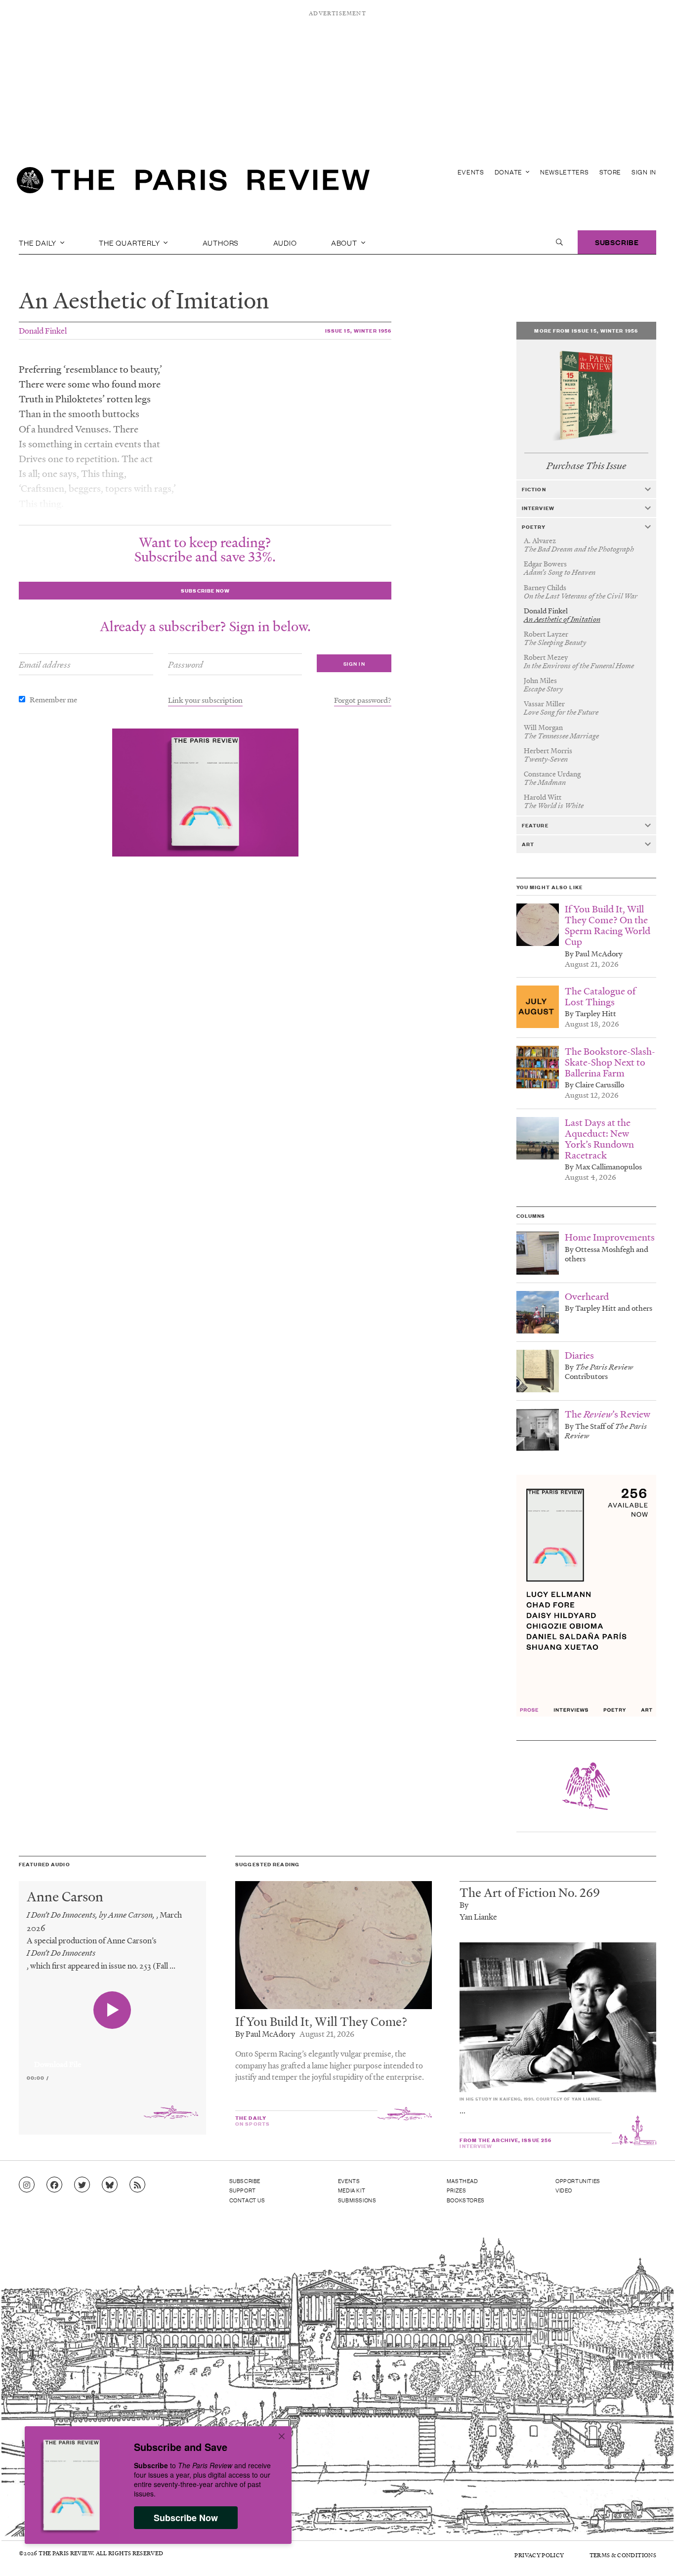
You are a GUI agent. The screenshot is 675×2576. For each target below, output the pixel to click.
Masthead (463, 2181)
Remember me (53, 699)
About (345, 242)
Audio (285, 242)
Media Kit (352, 2190)
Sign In (644, 172)
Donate (509, 172)
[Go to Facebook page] (54, 2185)
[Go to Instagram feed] (27, 2185)
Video (564, 2190)
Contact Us (247, 2200)
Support (243, 2190)
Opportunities (578, 2181)
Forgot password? (363, 700)
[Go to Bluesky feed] (110, 2185)
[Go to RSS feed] (137, 2185)
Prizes (457, 2190)
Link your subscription (205, 700)
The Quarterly (130, 242)
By (464, 1905)
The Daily (39, 242)
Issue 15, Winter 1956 (359, 330)
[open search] (559, 242)
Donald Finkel (43, 330)
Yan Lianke (478, 1916)
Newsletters (565, 172)
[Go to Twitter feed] (82, 2185)
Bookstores (466, 2200)
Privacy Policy (539, 2555)
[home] (193, 183)
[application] (112, 2059)
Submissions (357, 2200)
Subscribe (617, 242)
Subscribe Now (186, 2518)
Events (471, 172)
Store (611, 172)
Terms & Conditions (623, 2555)
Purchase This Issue (586, 466)
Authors (221, 242)
